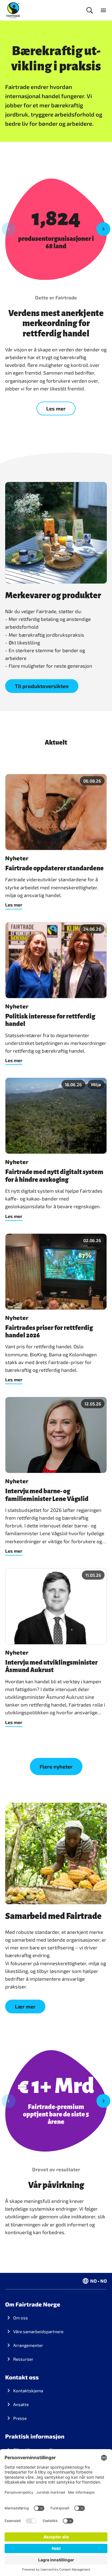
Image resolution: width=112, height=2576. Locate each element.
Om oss (21, 2318)
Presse (20, 2418)
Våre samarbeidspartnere (38, 2331)
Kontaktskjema (28, 2391)
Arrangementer (28, 2345)
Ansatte (21, 2404)
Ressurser (23, 2359)
